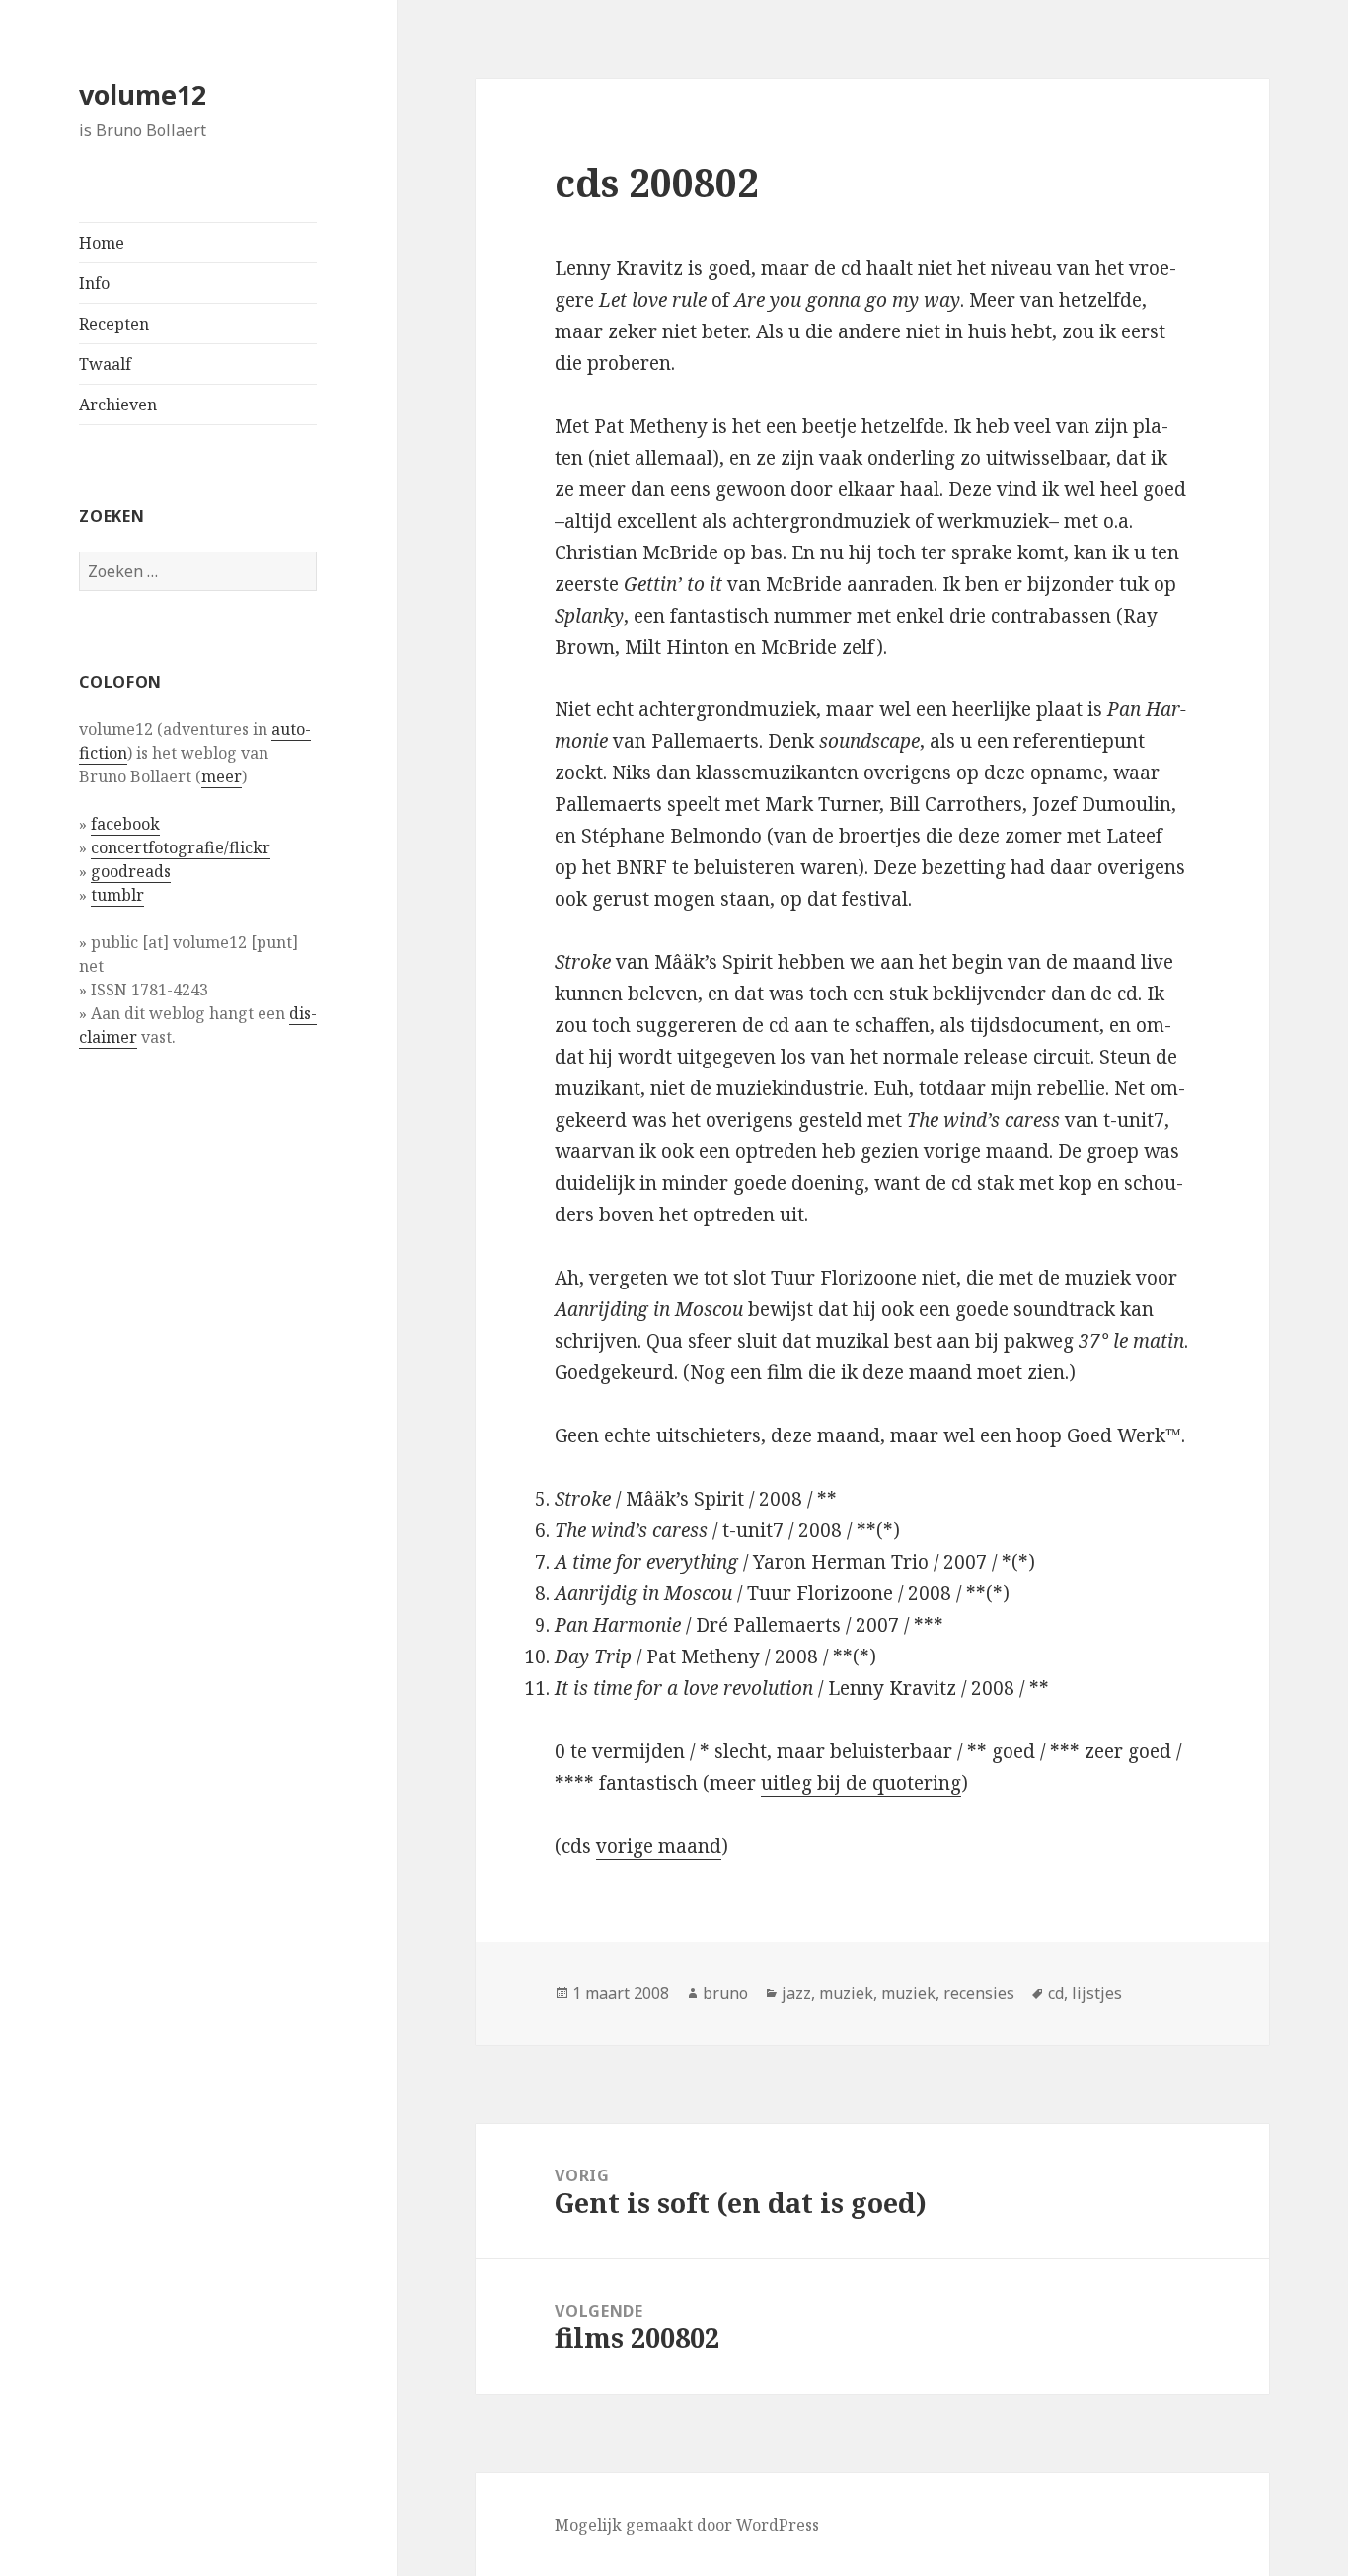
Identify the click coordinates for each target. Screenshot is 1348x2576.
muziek (846, 1993)
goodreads (131, 871)
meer (222, 776)
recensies (979, 1993)
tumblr (117, 895)
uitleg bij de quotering (861, 1783)
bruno (725, 1993)
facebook (125, 824)
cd (1056, 1993)
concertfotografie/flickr (181, 847)
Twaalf (105, 364)
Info (94, 283)
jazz (796, 1993)
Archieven (118, 405)
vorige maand (659, 1846)
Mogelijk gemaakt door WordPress (687, 2525)
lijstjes (1097, 1993)
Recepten (114, 324)
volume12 (143, 94)
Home (102, 243)
